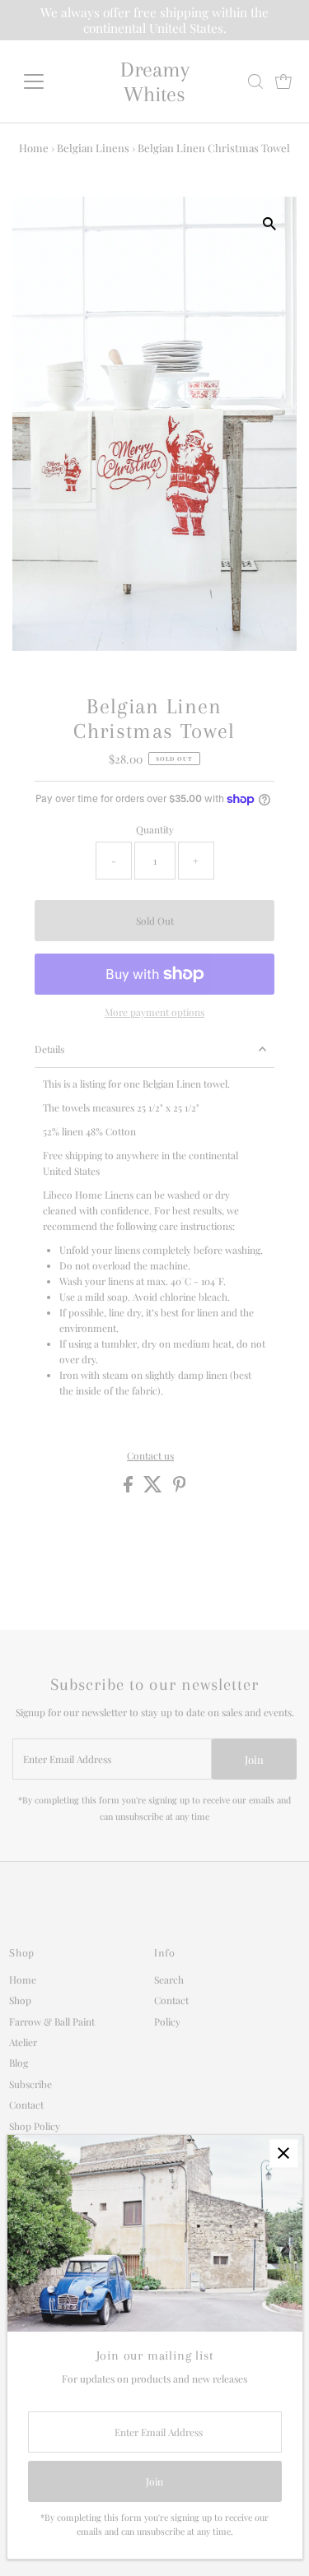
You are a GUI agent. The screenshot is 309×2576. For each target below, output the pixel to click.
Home (34, 148)
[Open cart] (283, 81)
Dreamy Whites (155, 81)
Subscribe (30, 2084)
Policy (167, 2021)
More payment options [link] (154, 1012)
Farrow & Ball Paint (52, 2021)
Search (169, 1980)
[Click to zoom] (270, 223)
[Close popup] (284, 2154)
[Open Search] (255, 81)
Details (49, 1049)
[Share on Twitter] (154, 1488)
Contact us (150, 1456)
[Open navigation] (47, 81)
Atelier (23, 2042)
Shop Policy (35, 2126)
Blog (19, 2063)
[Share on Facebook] (129, 1488)
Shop (20, 2000)
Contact (26, 2105)
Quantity (155, 829)
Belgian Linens (93, 148)
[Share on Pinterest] (180, 1488)
